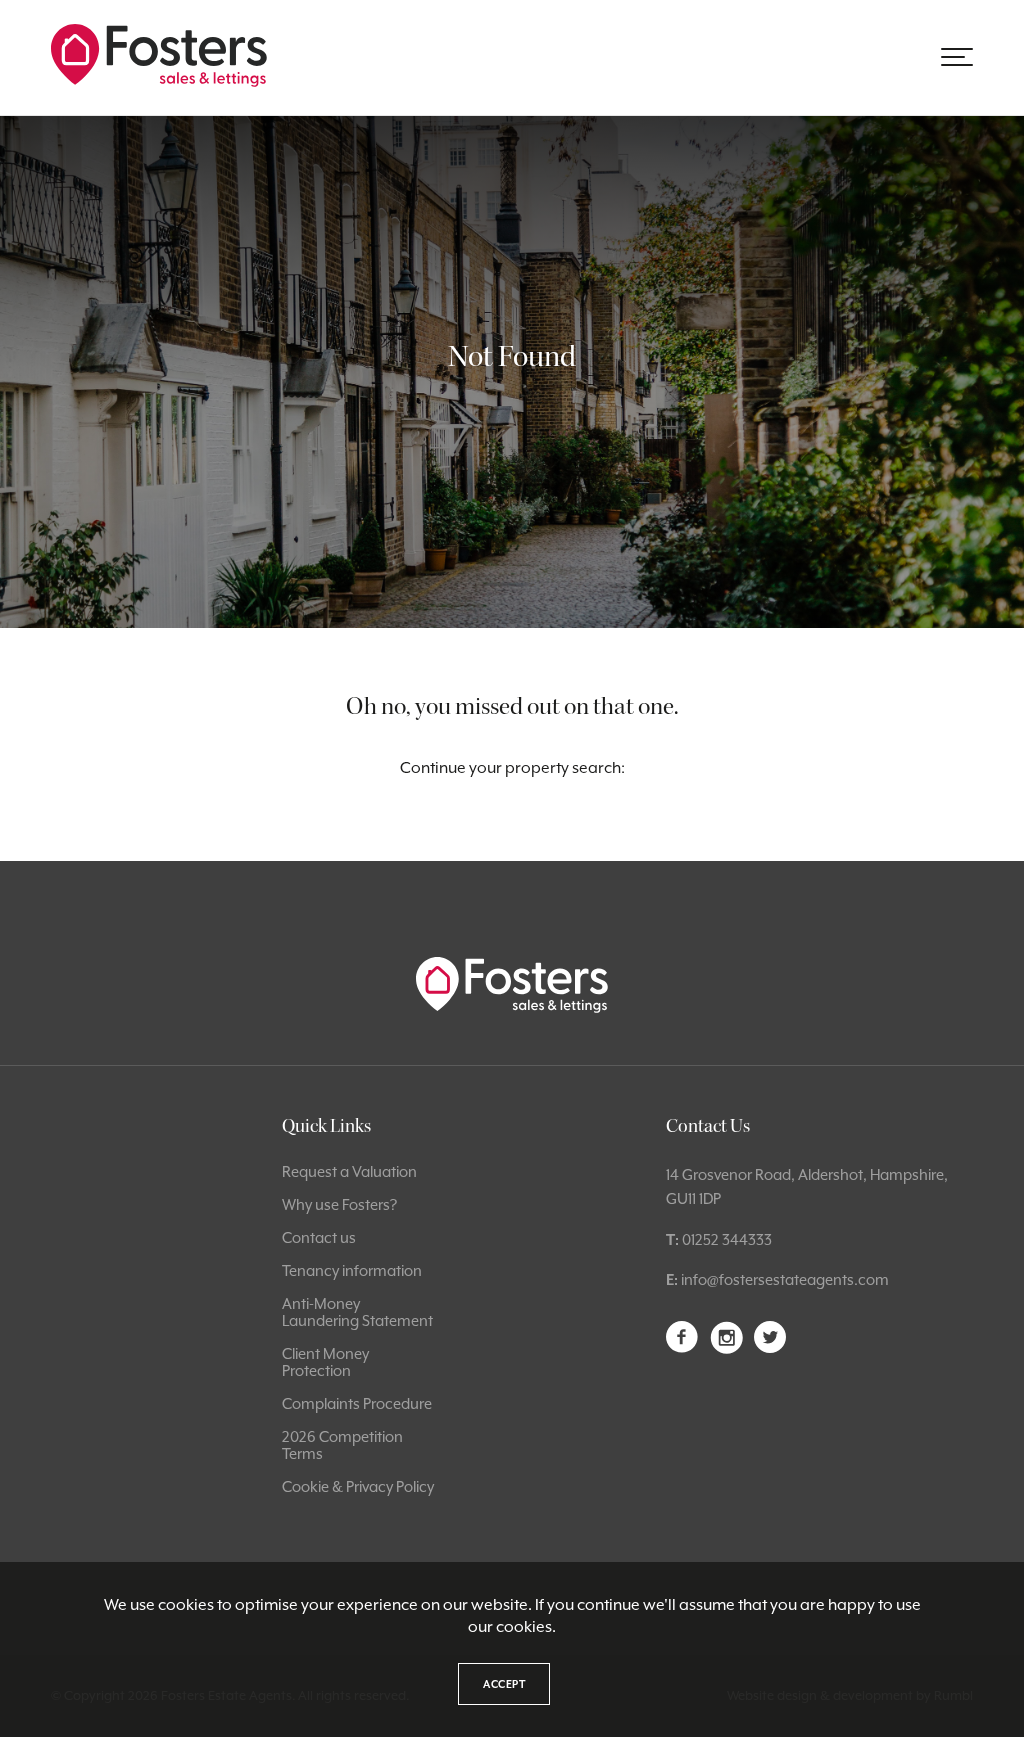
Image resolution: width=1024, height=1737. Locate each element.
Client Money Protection (325, 1362)
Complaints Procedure (357, 1403)
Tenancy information (352, 1270)
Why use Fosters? (339, 1204)
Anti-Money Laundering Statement (357, 1312)
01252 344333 (727, 1239)
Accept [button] (504, 1684)
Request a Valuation (349, 1171)
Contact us (319, 1237)
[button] (957, 57)
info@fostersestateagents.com (785, 1279)
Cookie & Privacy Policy (358, 1486)
